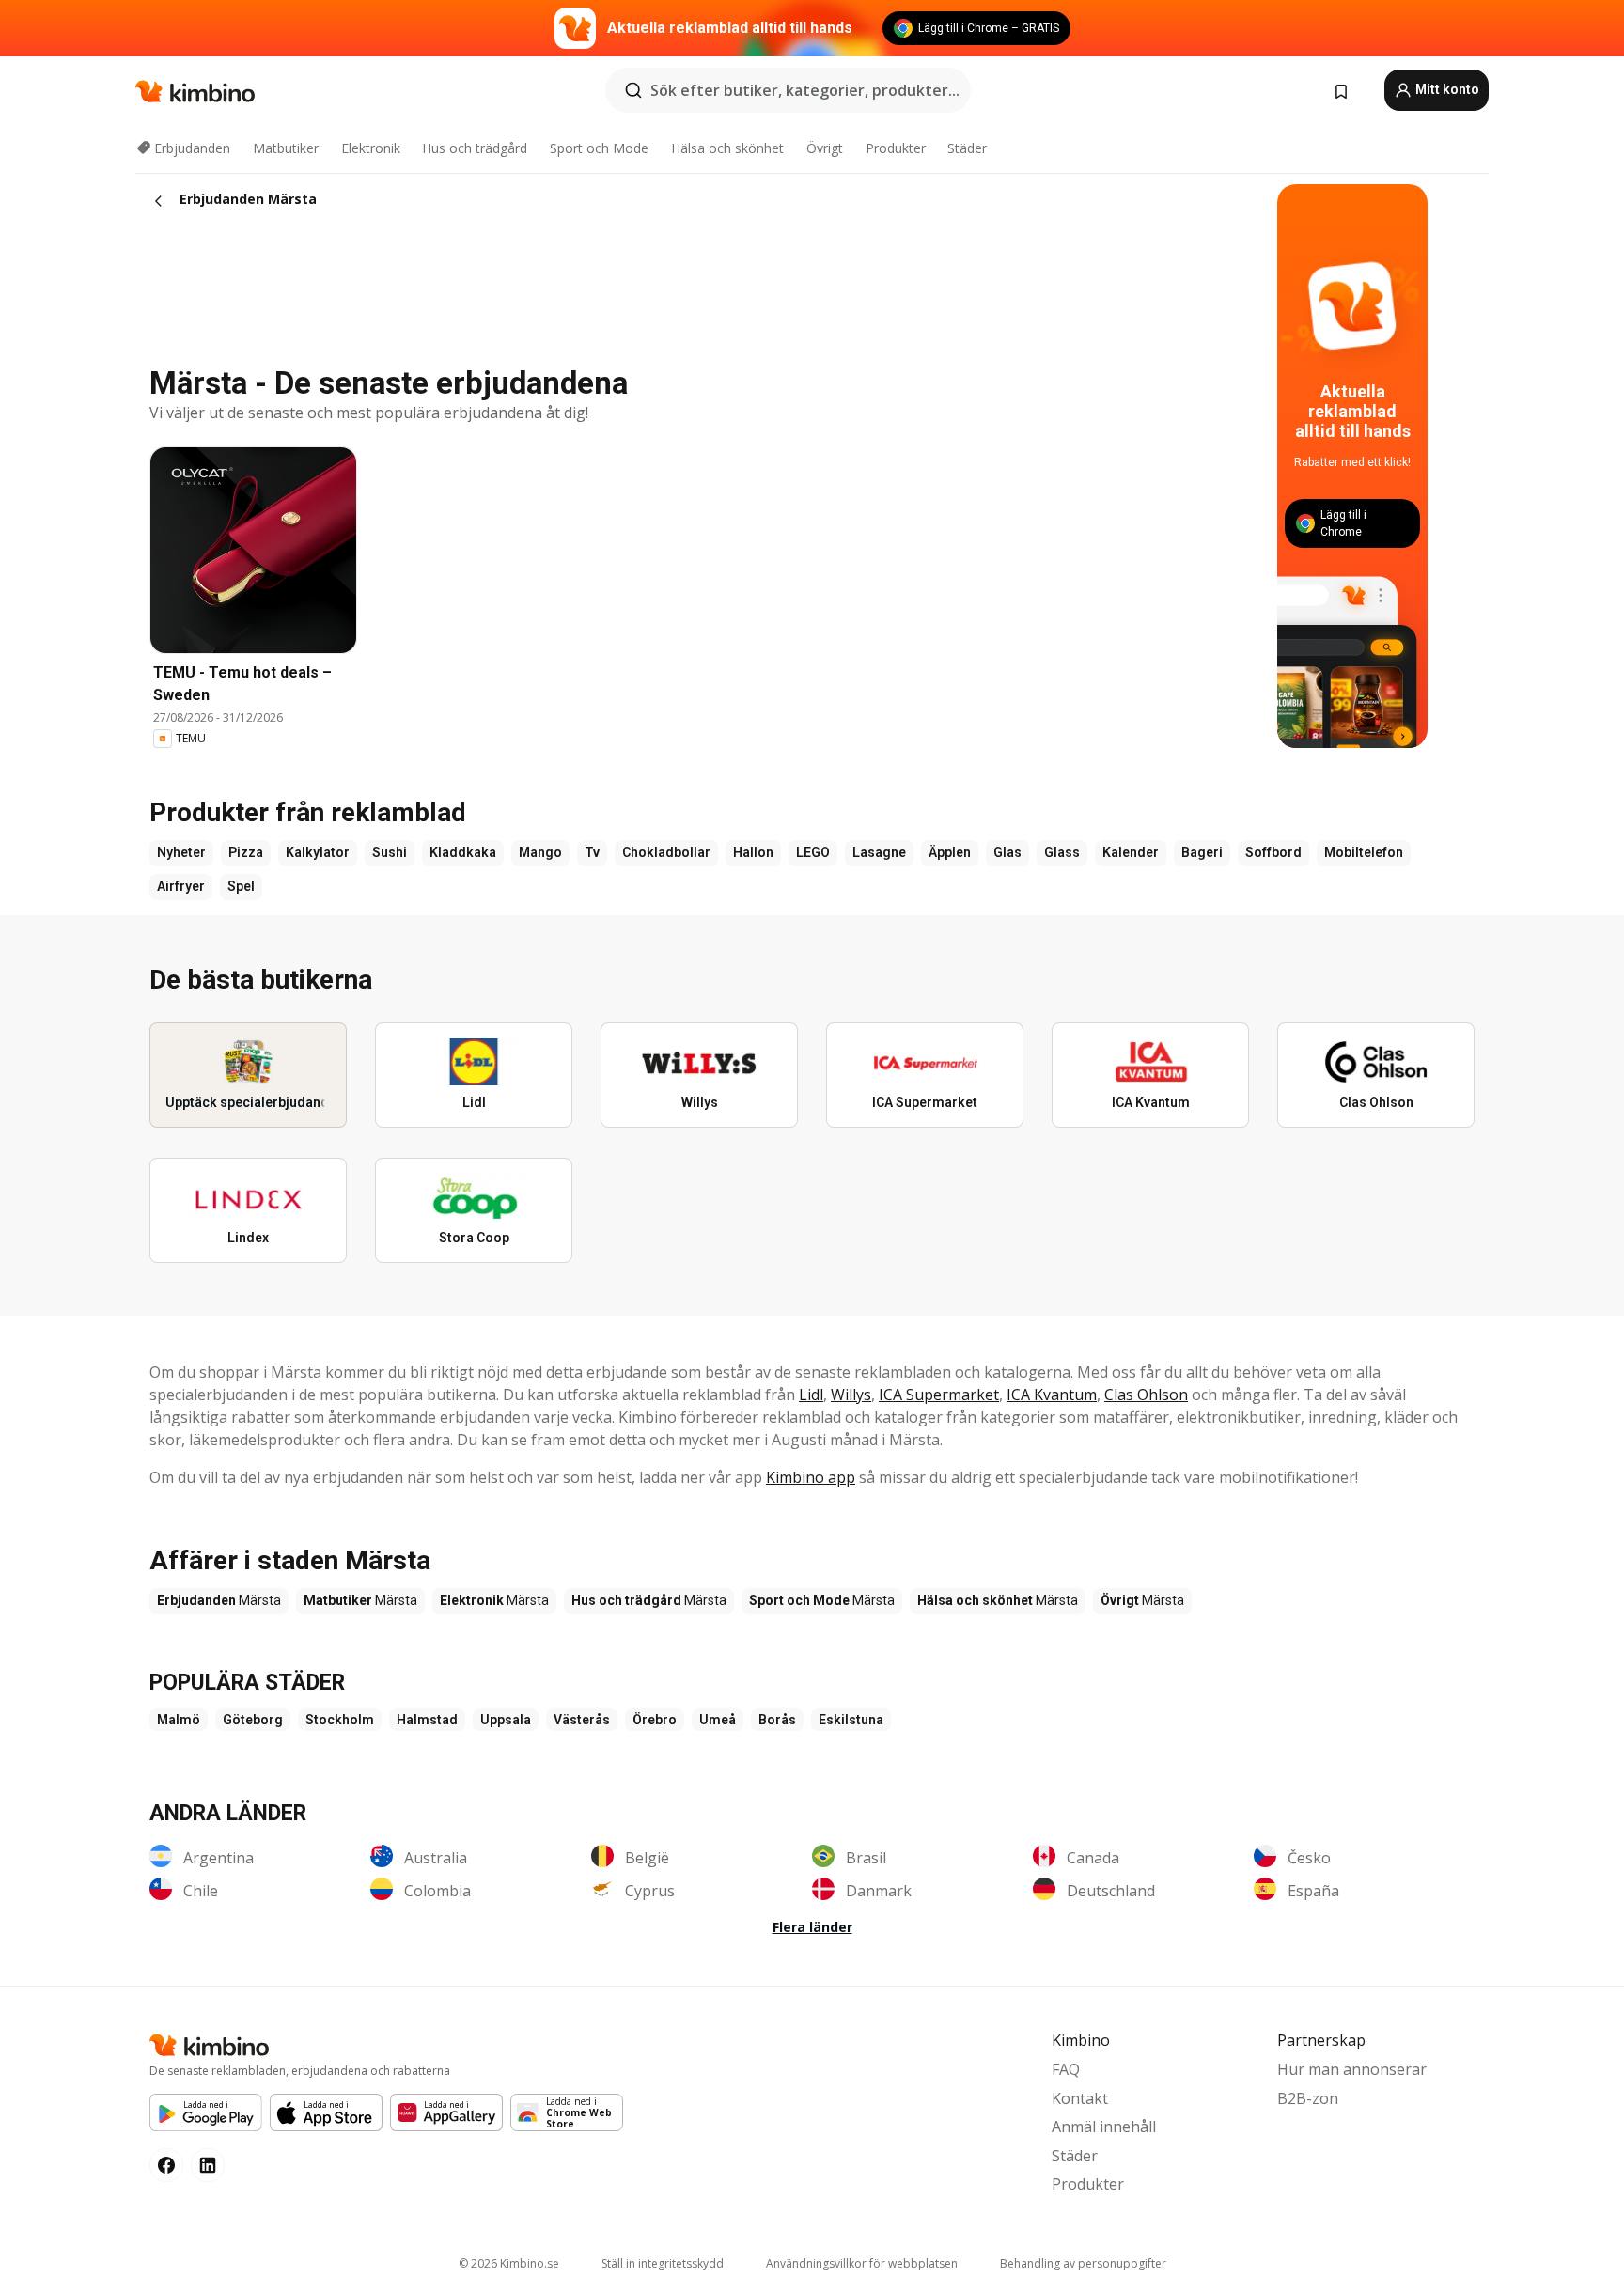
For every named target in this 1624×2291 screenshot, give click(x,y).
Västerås (582, 1720)
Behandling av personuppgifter (1083, 2263)
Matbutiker (286, 148)
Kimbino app (811, 1477)
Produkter (896, 148)
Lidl (811, 1395)
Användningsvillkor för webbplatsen (862, 2263)
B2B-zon (1308, 2098)
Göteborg (253, 1720)
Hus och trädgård (475, 148)
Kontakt (1080, 2098)
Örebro (655, 1720)
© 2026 (509, 2263)
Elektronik (371, 148)
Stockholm (340, 1720)
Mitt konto (1446, 89)
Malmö (179, 1720)
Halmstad (427, 1720)
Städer (967, 148)
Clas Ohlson (1146, 1395)
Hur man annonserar (1352, 2069)
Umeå (718, 1720)
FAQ (1066, 2069)
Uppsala (506, 1720)
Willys (851, 1395)
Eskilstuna (851, 1720)
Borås (777, 1720)
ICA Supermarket (939, 1395)
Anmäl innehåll (1104, 2127)
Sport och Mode (599, 148)
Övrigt (825, 148)
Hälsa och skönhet (727, 148)
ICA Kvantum (1052, 1395)
